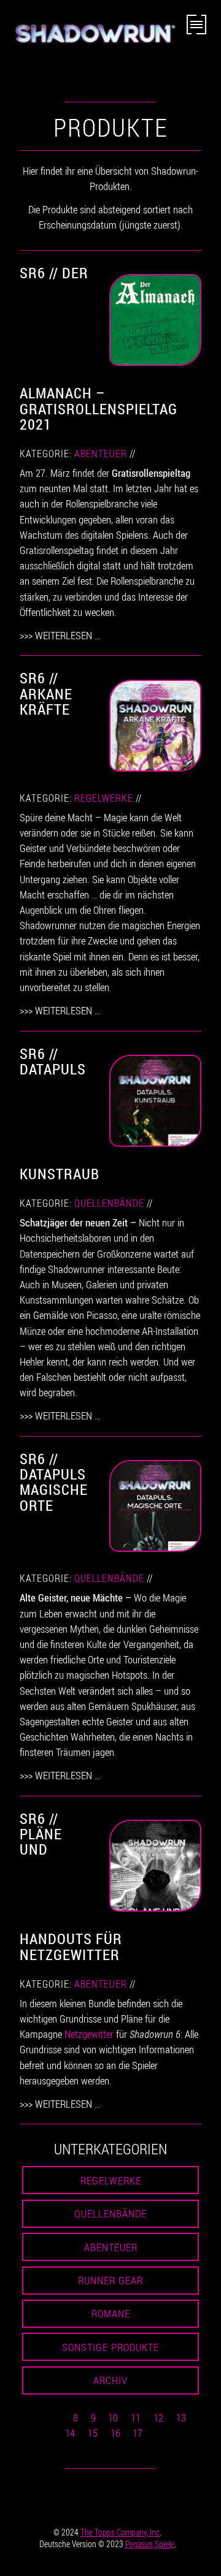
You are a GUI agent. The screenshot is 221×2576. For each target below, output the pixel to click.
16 (115, 2433)
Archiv (110, 2380)
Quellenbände (109, 1203)
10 (113, 2418)
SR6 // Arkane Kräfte (46, 693)
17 (138, 2433)
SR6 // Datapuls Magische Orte (54, 1482)
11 (136, 2418)
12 (158, 2418)
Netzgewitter (89, 2034)
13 (181, 2418)
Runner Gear (110, 2280)
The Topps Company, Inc (120, 2532)
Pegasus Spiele (150, 2544)
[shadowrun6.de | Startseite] (93, 41)
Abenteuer (101, 454)
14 (70, 2433)
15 (93, 2433)
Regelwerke (104, 798)
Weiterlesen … (68, 635)
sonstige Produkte (110, 2347)
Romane (111, 2313)
